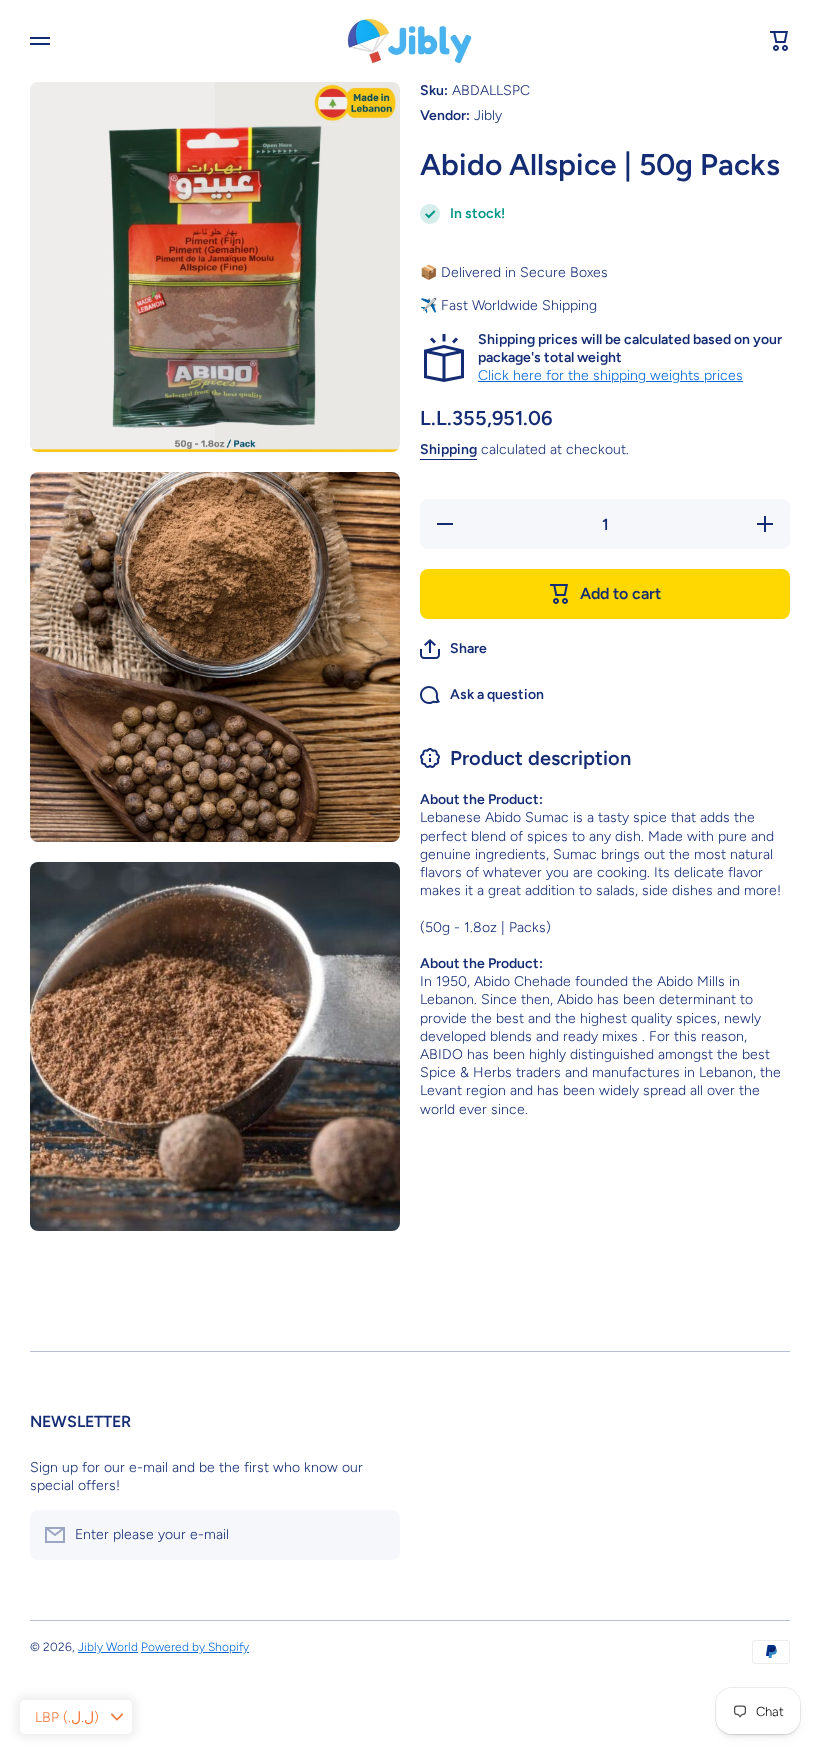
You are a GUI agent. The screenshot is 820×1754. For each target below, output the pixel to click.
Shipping (448, 449)
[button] (453, 649)
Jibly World (108, 1647)
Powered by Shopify (195, 1647)
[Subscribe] (375, 1535)
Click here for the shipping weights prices (610, 375)
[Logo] (410, 41)
